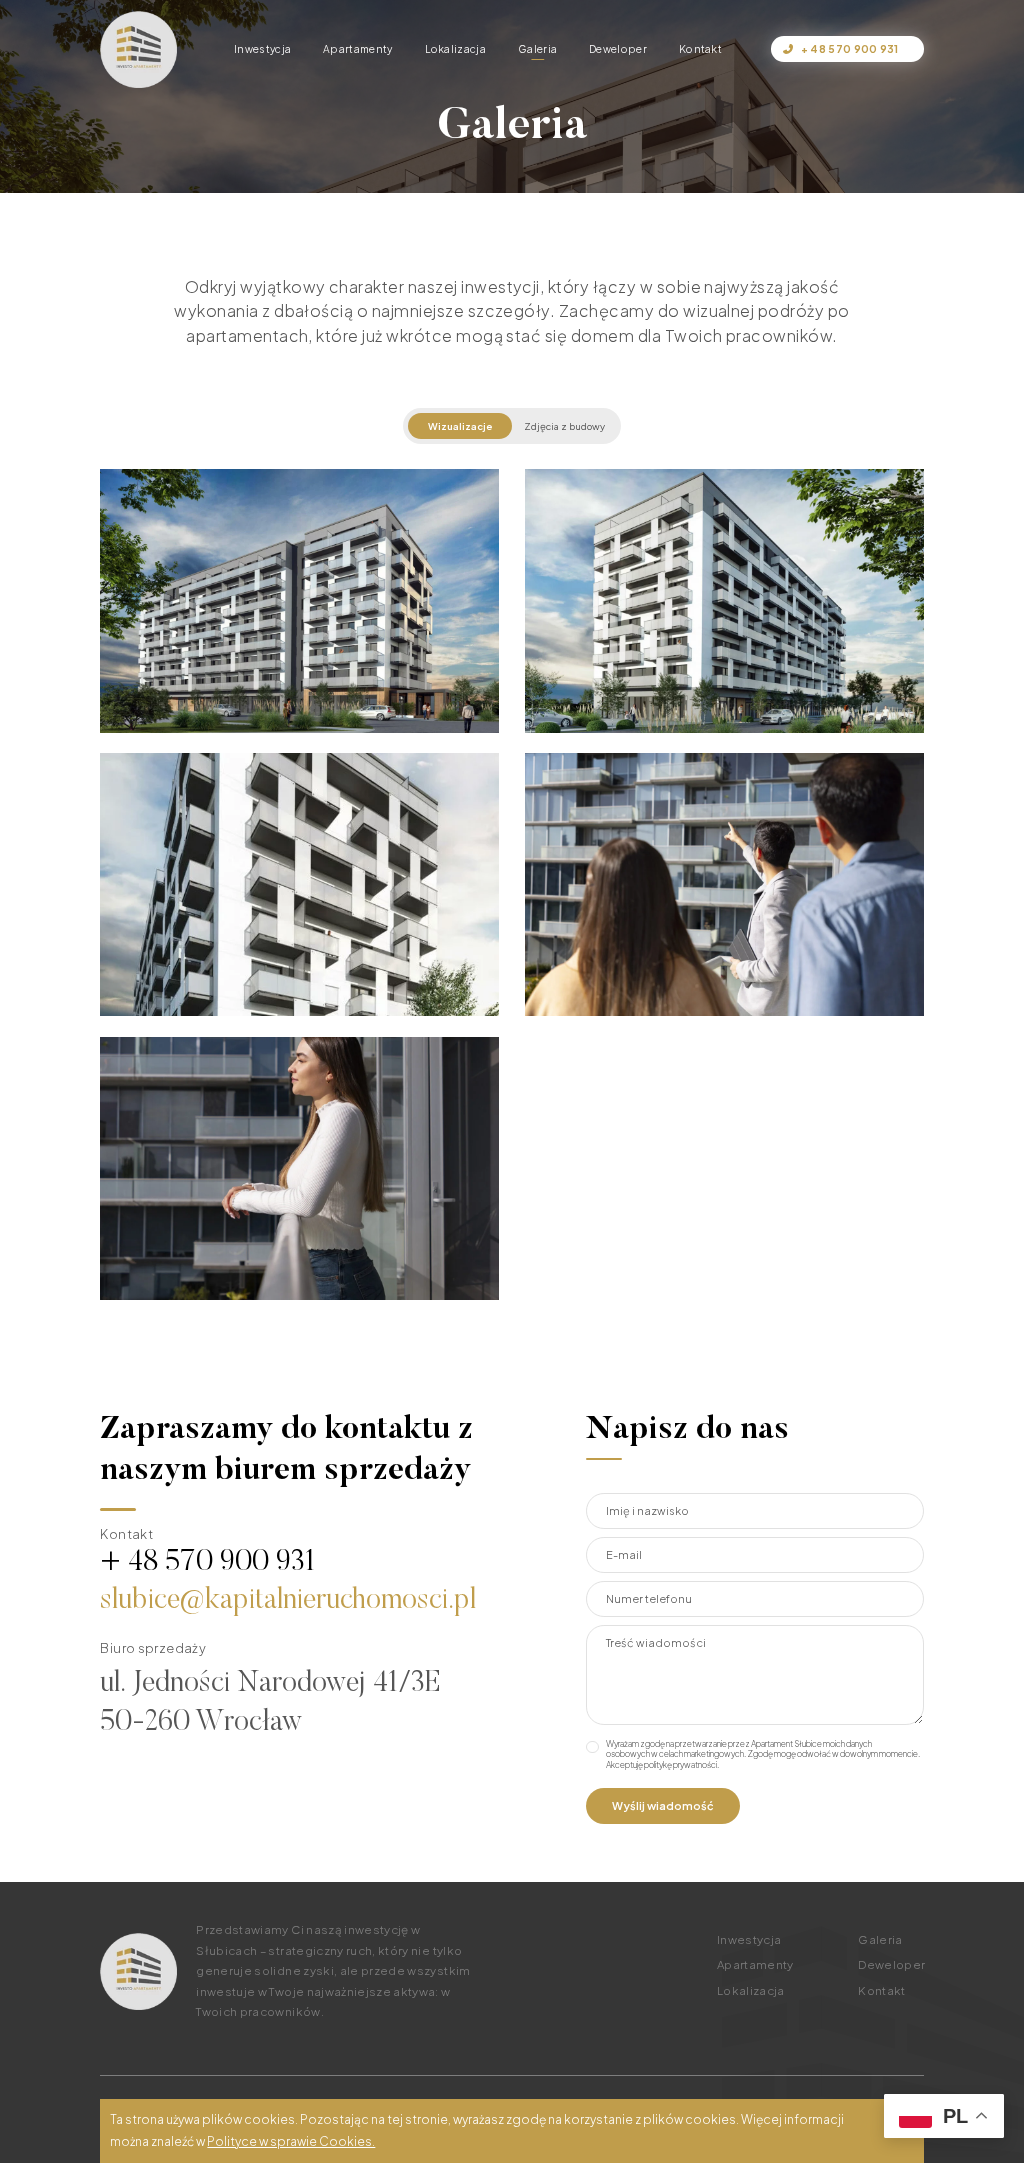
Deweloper (618, 48)
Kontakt (700, 48)
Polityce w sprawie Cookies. (291, 2141)
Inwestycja (262, 48)
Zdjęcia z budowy (564, 426)
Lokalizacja (455, 48)
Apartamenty (357, 48)
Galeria (537, 48)
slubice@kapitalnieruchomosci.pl (288, 1601)
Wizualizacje (460, 426)
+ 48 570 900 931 (850, 48)
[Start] (138, 49)
